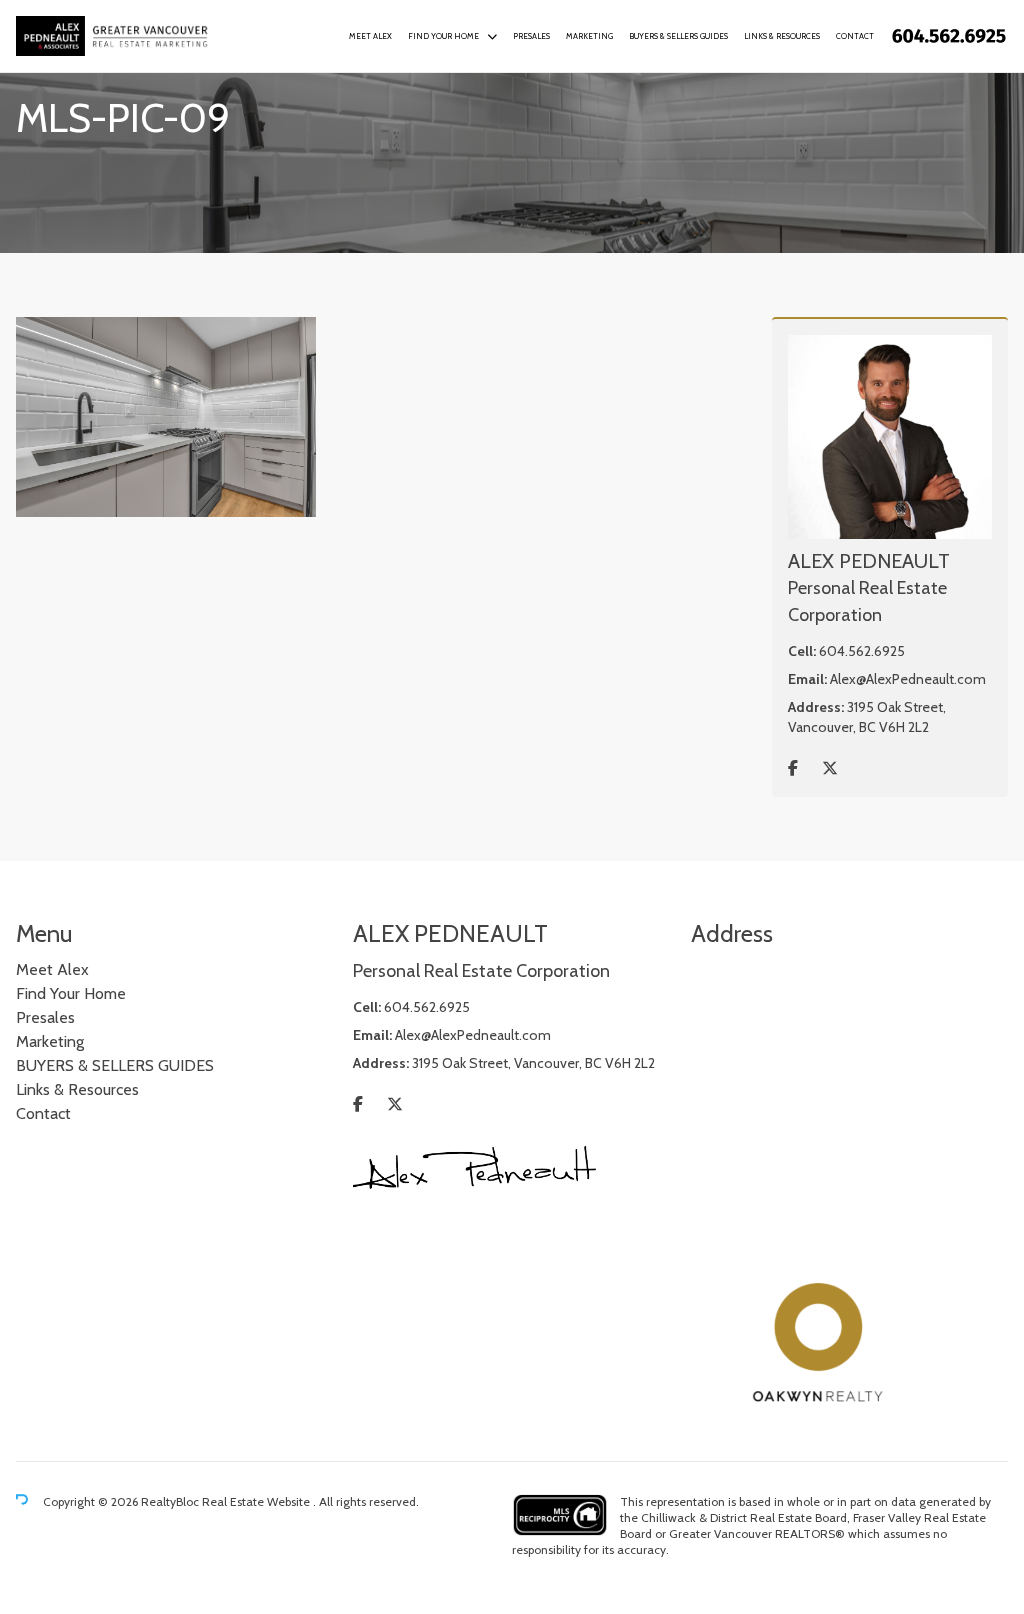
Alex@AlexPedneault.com (908, 679)
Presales (531, 36)
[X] (830, 768)
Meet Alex (370, 36)
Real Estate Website (257, 1501)
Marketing (589, 36)
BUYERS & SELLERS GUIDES (678, 36)
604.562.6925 (862, 651)
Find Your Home (443, 36)
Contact (855, 36)
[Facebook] (793, 768)
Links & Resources (782, 36)
